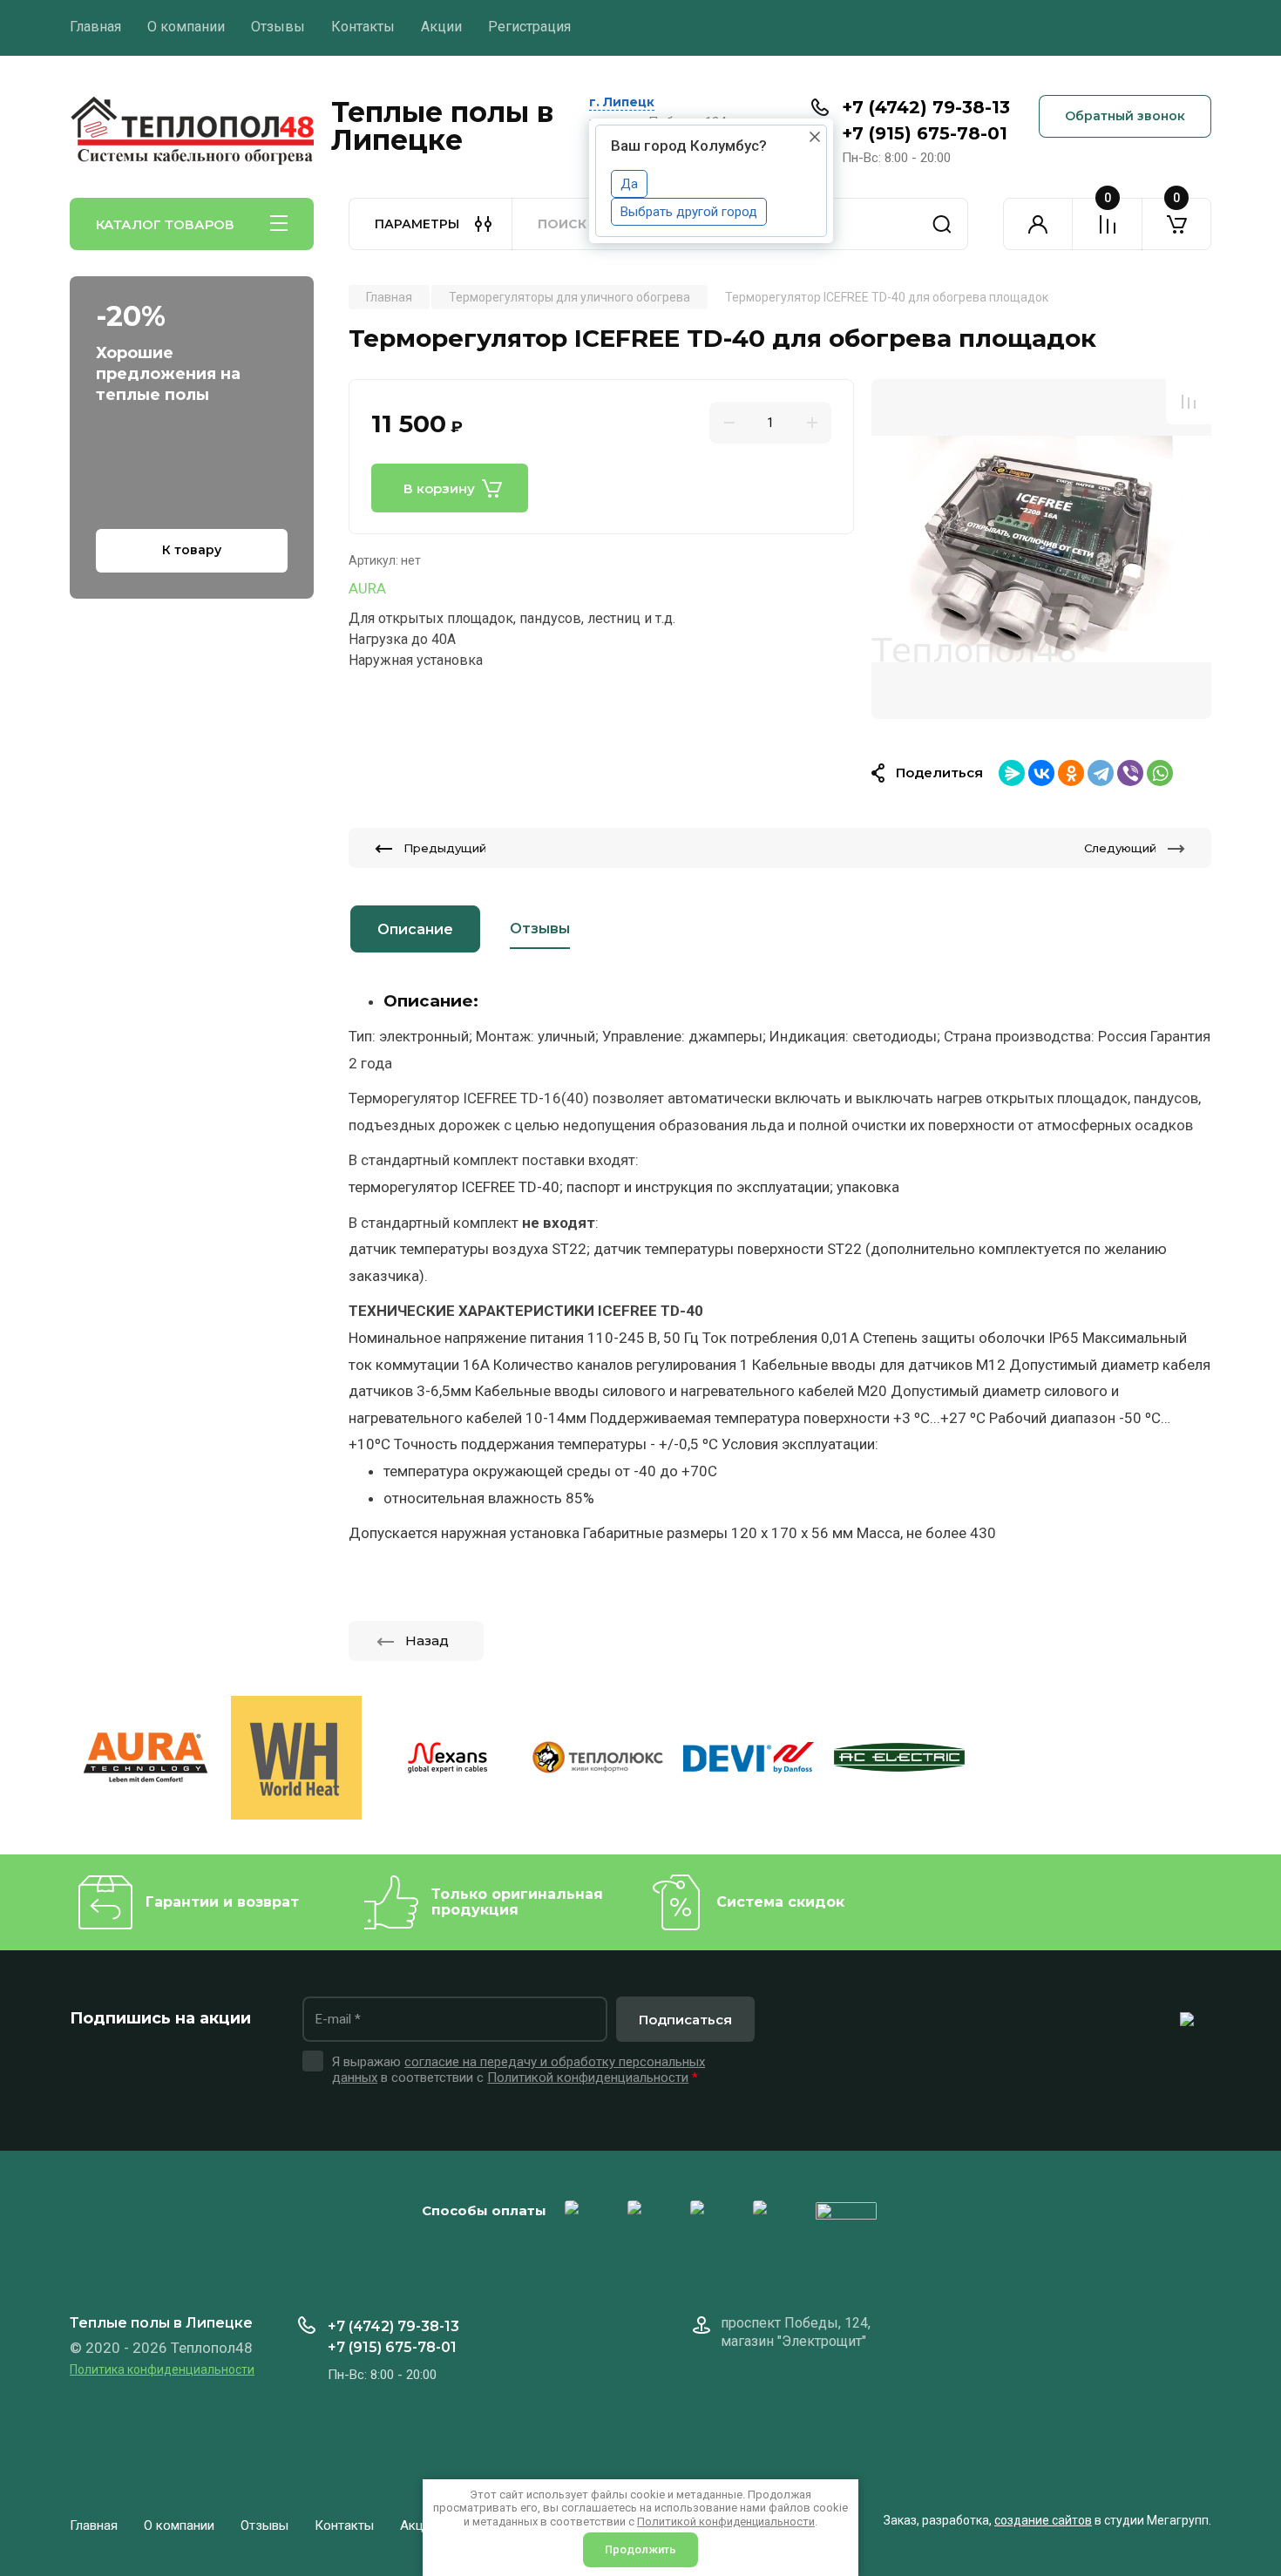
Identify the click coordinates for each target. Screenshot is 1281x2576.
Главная (95, 27)
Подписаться (685, 2020)
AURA (367, 588)
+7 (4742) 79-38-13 (926, 107)
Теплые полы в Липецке (442, 126)
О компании (186, 27)
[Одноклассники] (1071, 773)
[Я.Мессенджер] (1012, 773)
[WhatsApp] (1160, 773)
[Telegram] (1101, 773)
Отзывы (278, 27)
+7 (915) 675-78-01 (925, 133)
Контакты (363, 27)
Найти (942, 224)
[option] (1041, 549)
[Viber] (1130, 773)
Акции (441, 27)
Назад (427, 1641)
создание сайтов (1043, 2520)
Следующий (1120, 848)
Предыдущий (445, 848)
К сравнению (1189, 402)
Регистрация (529, 27)
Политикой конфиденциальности (588, 2078)
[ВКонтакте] (1041, 773)
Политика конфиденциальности (162, 2369)
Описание (415, 929)
